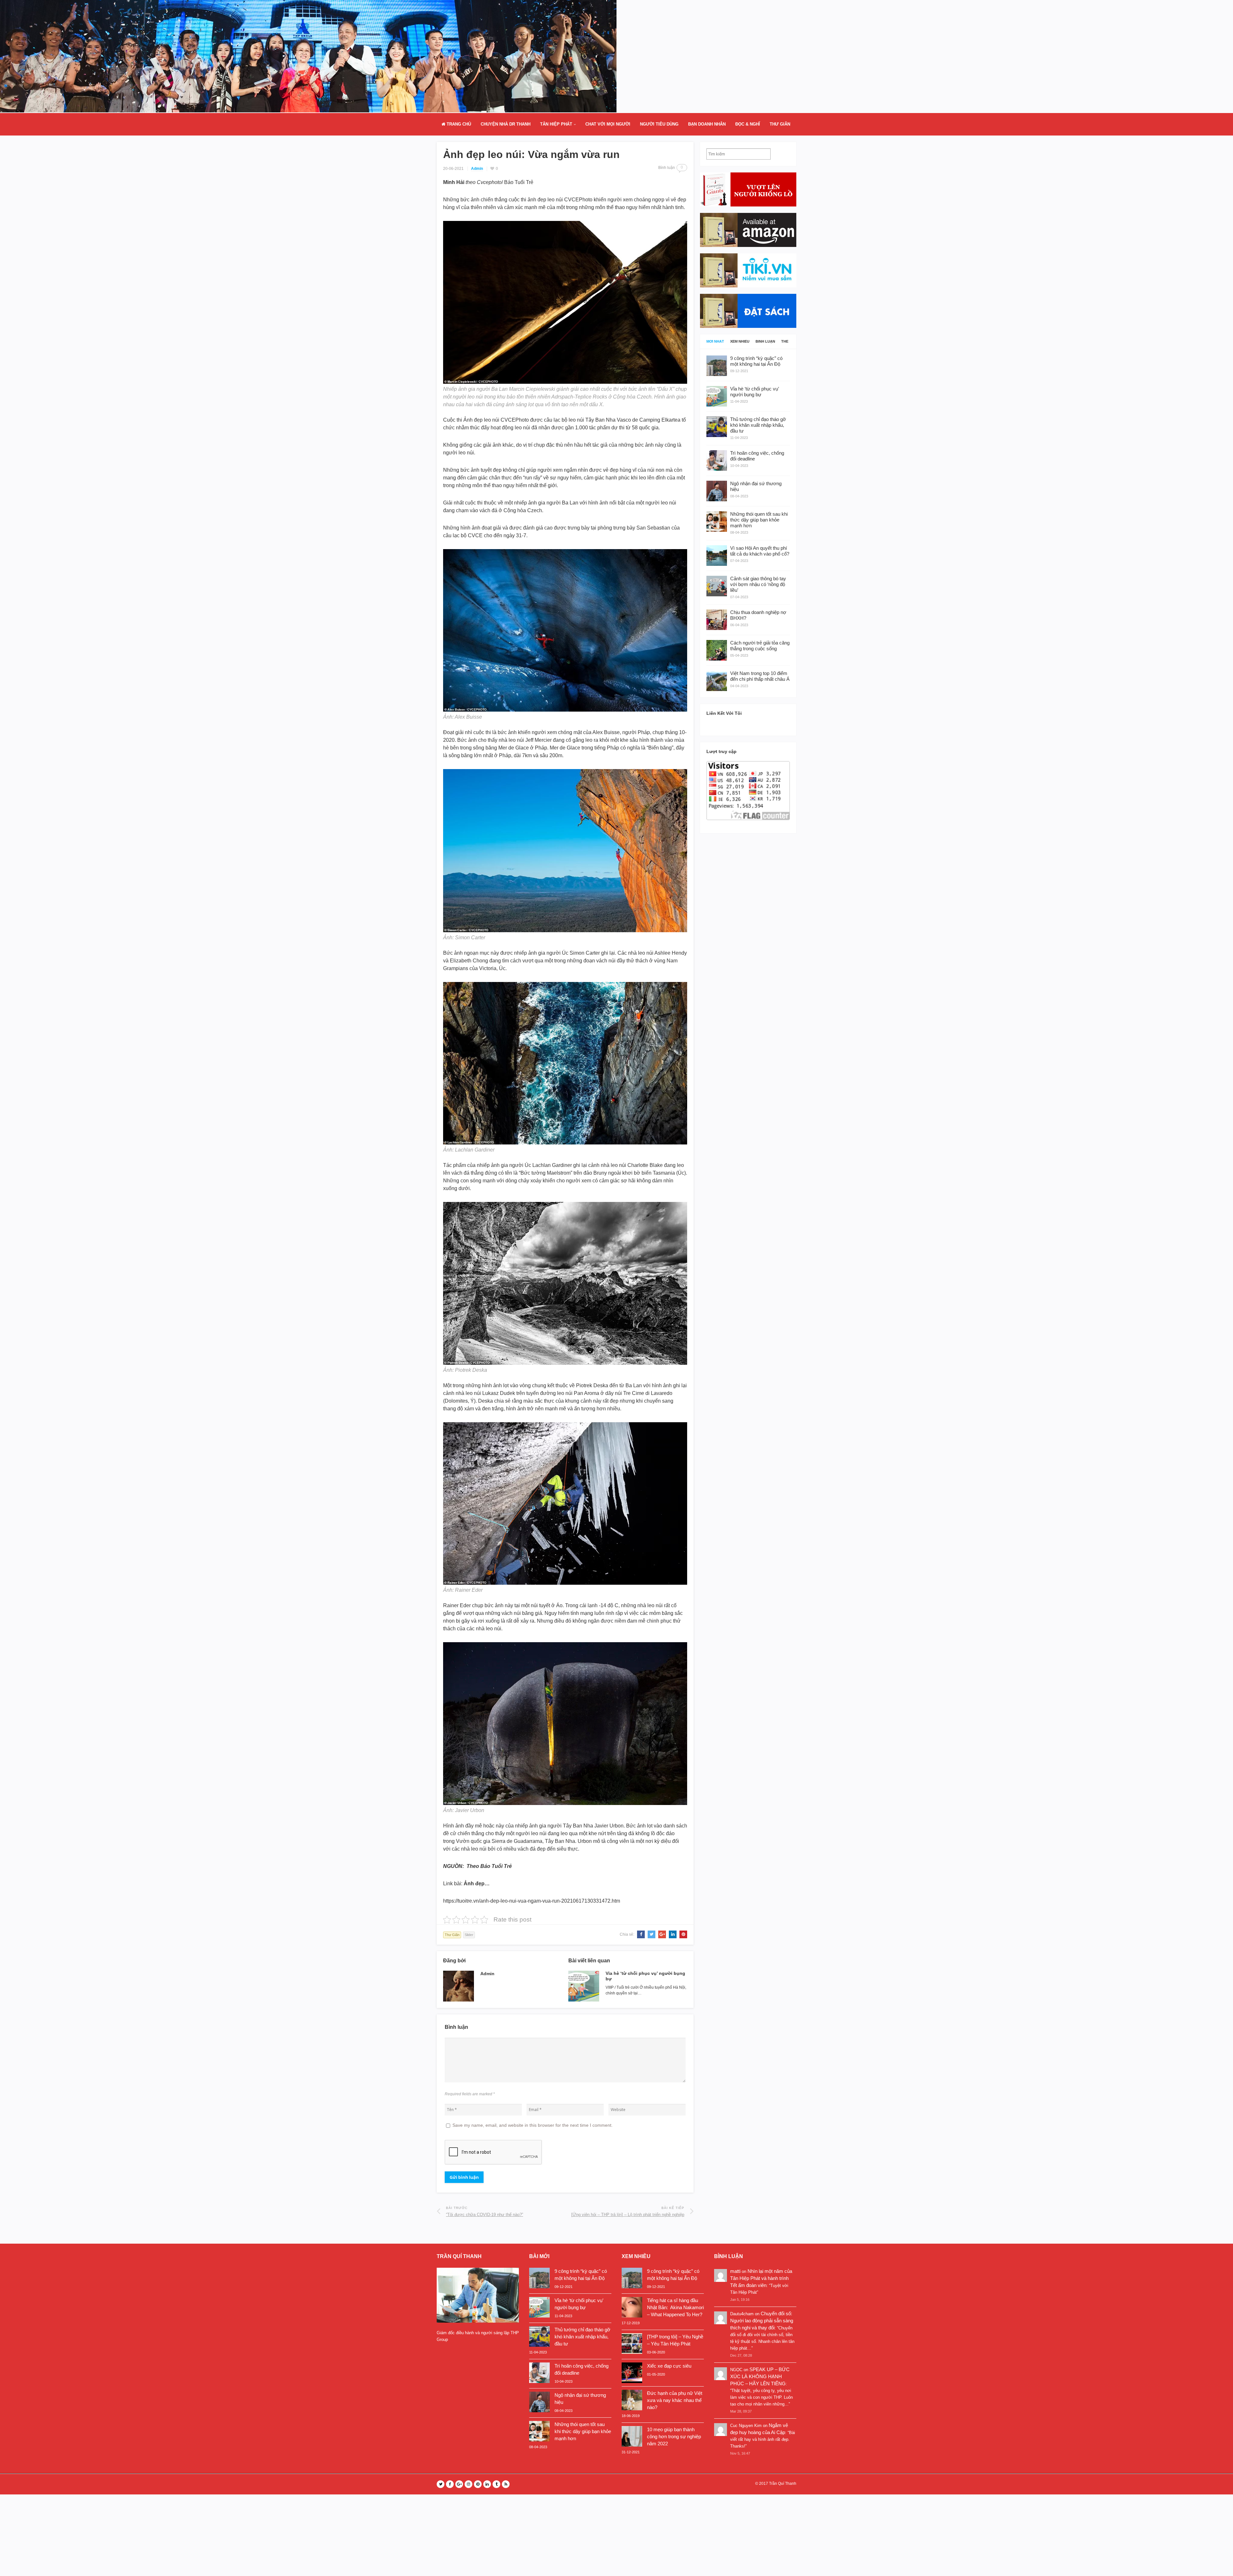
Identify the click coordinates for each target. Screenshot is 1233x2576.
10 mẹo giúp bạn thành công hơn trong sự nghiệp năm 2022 (674, 2436)
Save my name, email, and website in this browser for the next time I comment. (533, 2125)
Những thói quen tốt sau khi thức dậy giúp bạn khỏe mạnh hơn (583, 2431)
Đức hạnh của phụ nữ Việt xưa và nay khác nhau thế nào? (675, 2400)
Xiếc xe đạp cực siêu (669, 2366)
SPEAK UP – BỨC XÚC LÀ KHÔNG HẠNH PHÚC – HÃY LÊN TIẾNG (760, 2376)
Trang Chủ (458, 124)
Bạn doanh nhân (707, 124)
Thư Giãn (780, 124)
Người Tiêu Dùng (659, 124)
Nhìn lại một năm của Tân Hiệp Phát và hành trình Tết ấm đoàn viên (761, 2278)
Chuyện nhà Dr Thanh (506, 124)
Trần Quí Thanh (783, 2484)
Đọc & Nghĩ (748, 124)
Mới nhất (715, 342)
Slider (469, 1935)
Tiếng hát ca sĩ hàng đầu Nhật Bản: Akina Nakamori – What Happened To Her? (675, 2307)
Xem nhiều (740, 342)
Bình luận (765, 342)
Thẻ (785, 342)
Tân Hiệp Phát (556, 124)
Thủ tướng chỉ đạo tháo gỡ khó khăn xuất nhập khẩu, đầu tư (582, 2337)
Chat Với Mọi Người (608, 124)
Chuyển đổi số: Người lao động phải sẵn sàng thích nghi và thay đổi (762, 2321)
